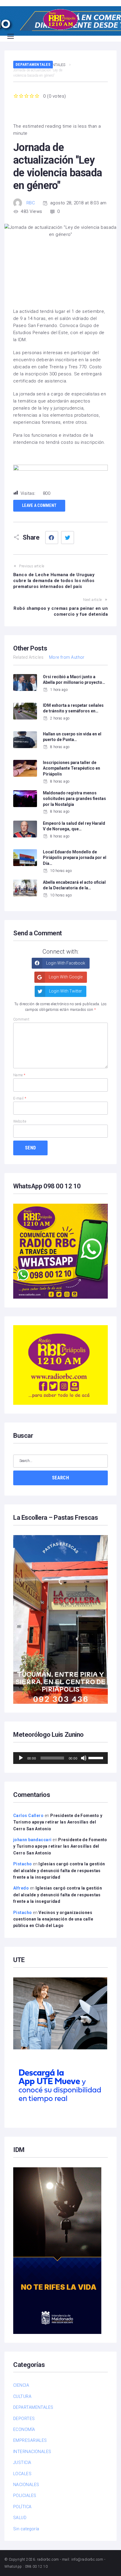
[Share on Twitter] (68, 538)
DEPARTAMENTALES (33, 64)
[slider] (97, 1757)
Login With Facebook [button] (65, 963)
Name (19, 1075)
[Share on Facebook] (52, 538)
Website (20, 1121)
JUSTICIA (22, 2462)
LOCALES (22, 2474)
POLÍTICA (22, 2507)
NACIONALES (26, 2485)
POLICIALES (25, 2495)
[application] (60, 1758)
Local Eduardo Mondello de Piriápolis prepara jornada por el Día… (75, 858)
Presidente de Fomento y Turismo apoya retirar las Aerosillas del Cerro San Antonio (58, 1822)
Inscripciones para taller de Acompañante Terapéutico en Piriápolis (72, 768)
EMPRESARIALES (30, 2440)
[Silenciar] (84, 1758)
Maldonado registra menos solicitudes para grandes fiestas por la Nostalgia (74, 799)
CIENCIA (21, 2385)
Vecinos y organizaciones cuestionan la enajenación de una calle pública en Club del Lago (53, 1919)
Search (60, 1478)
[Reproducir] (21, 1758)
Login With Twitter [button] (65, 991)
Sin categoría (26, 2529)
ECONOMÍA (24, 2429)
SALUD (20, 2518)
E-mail (20, 1098)
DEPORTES (24, 2419)
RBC (31, 203)
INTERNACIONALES (32, 2452)
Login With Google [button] (65, 977)
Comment (21, 1019)
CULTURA (22, 2396)
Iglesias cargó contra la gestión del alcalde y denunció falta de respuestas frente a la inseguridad (59, 1871)
